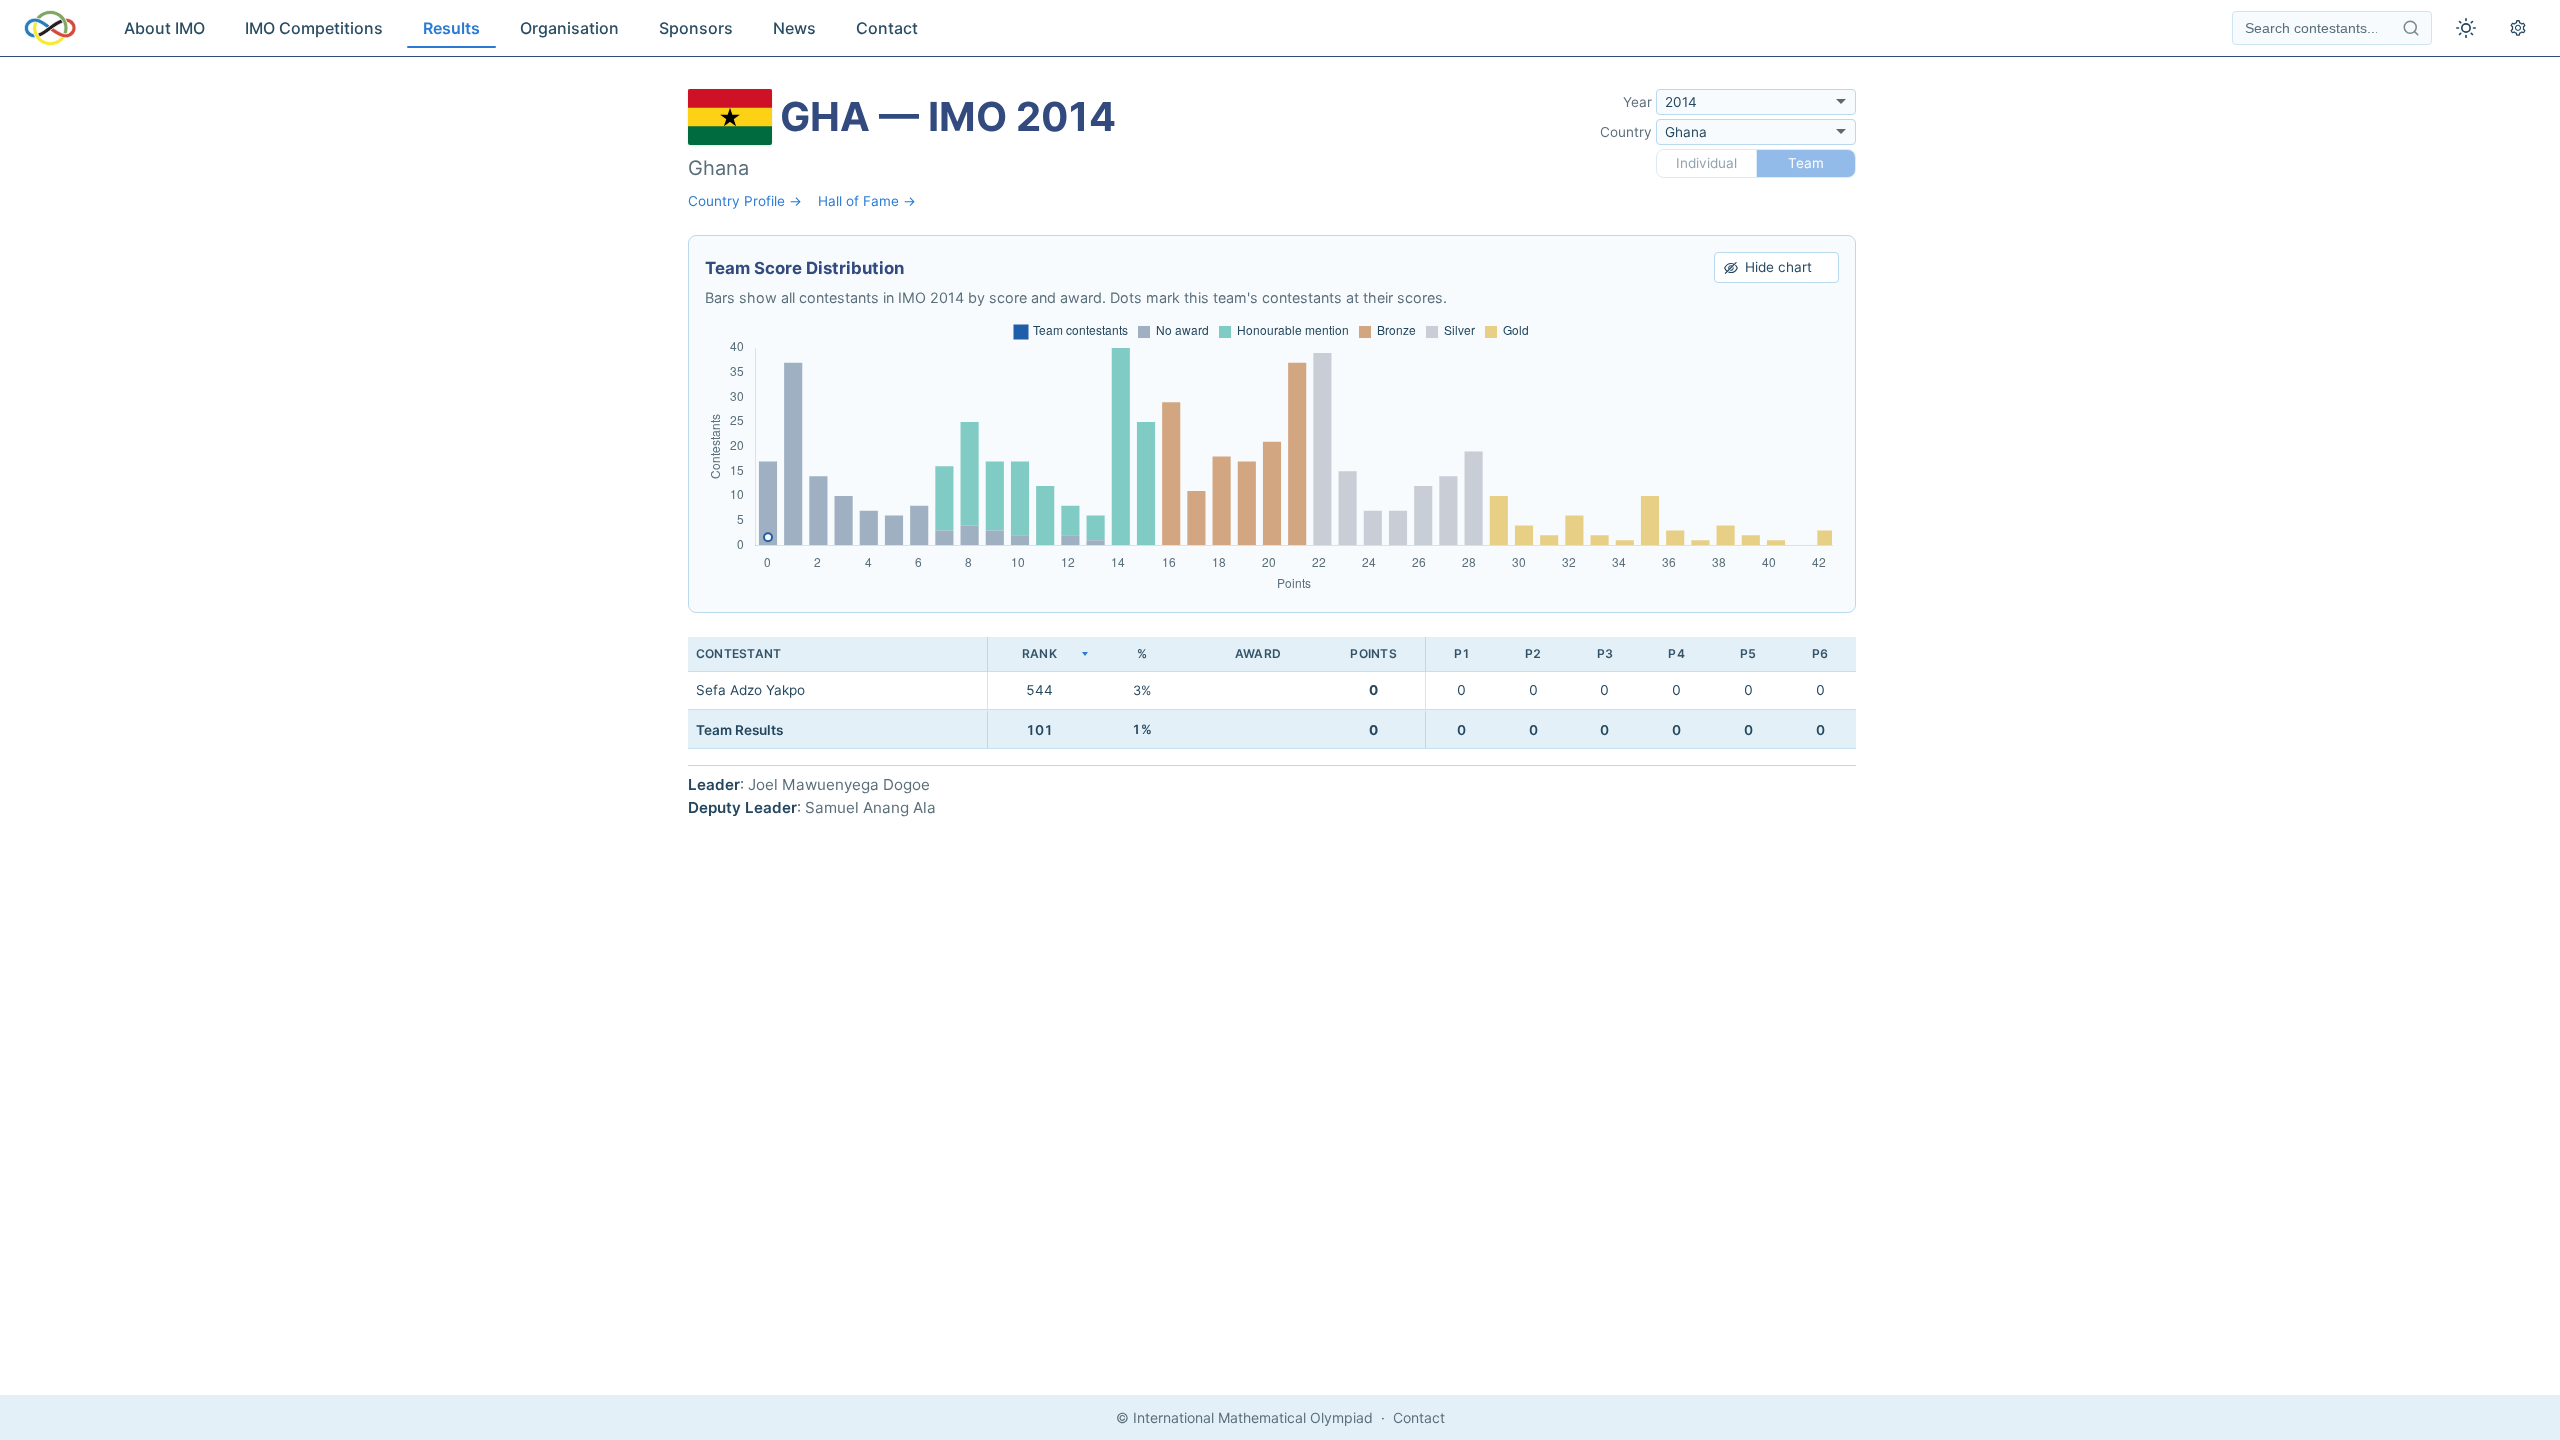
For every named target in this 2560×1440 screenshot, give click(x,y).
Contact (887, 28)
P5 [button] (1748, 653)
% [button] (1142, 653)
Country (1626, 132)
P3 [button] (1605, 653)
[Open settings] (2518, 28)
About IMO (164, 28)
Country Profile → (745, 201)
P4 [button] (1676, 653)
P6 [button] (1820, 653)
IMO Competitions (314, 28)
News (794, 28)
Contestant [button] (738, 653)
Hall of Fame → (867, 201)
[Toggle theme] (2466, 28)
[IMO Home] (50, 28)
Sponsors (696, 28)
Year (1637, 102)
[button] (1039, 654)
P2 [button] (1533, 653)
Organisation (569, 28)
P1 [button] (1462, 653)
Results (451, 28)
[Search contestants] (2411, 28)
